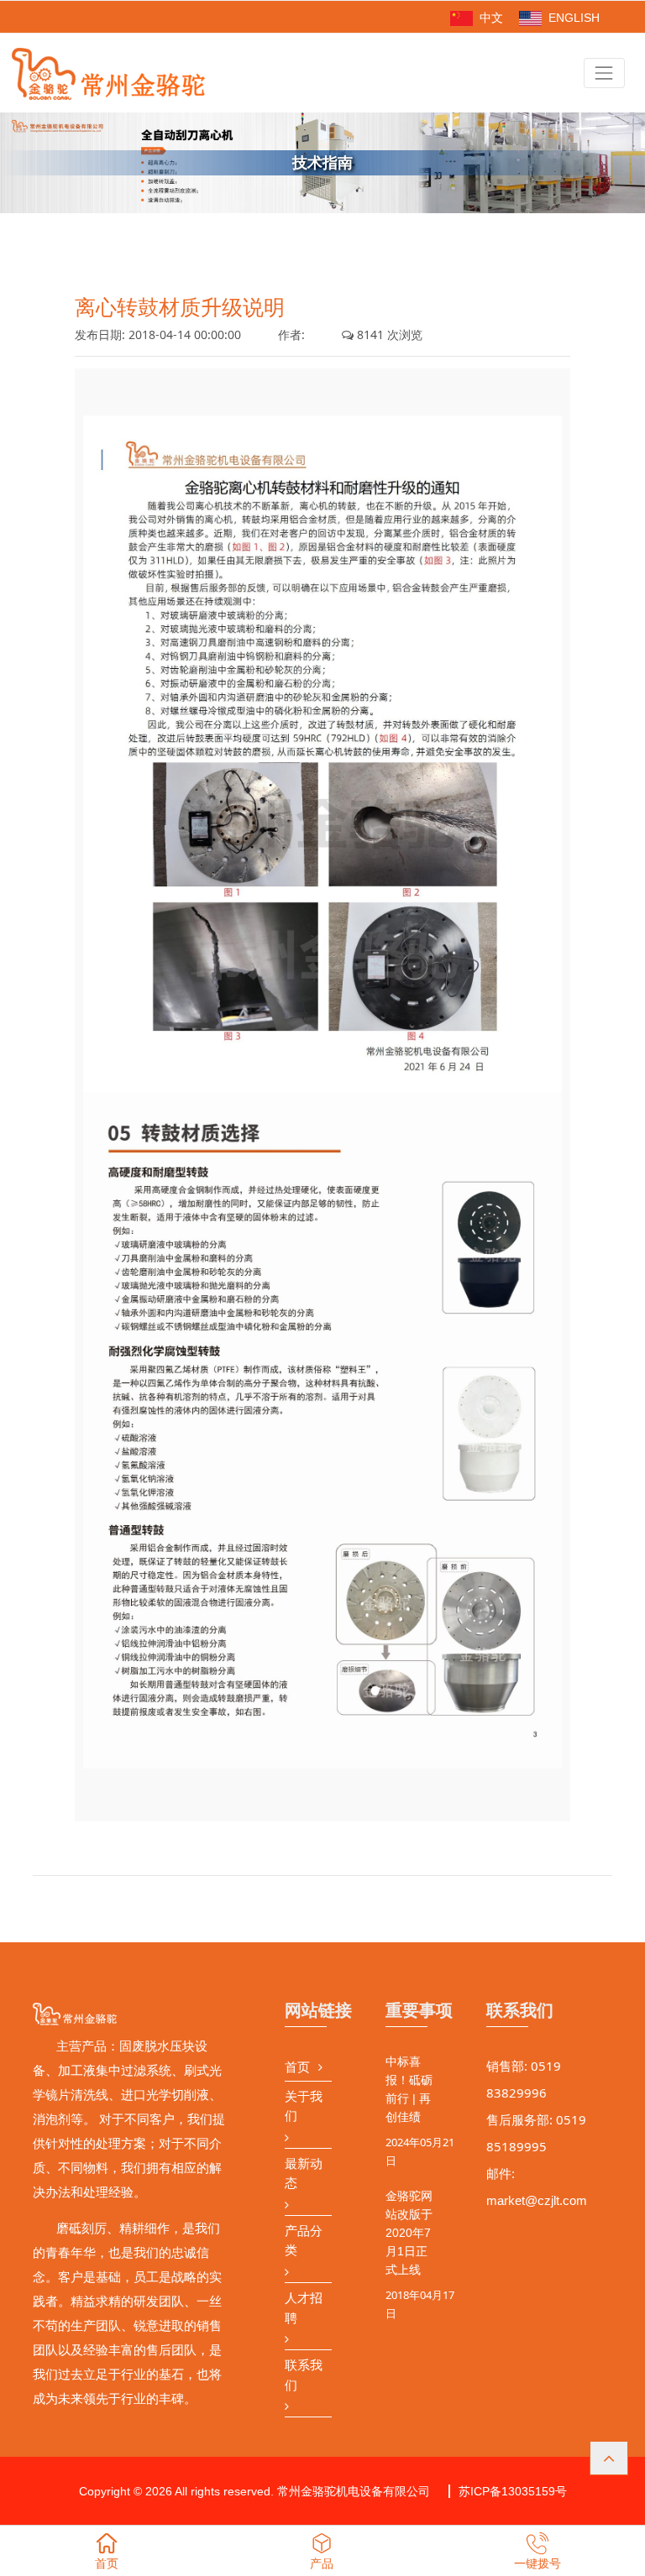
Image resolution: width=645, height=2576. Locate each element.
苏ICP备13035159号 (513, 2491)
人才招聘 (304, 2308)
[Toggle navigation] (604, 73)
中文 (490, 18)
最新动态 (304, 2174)
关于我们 (304, 2106)
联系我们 (304, 2375)
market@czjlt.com (537, 2200)
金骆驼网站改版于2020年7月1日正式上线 (409, 2233)
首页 (297, 2067)
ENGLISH (572, 18)
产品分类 (304, 2241)
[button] (609, 2458)
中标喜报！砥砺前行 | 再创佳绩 (409, 2089)
